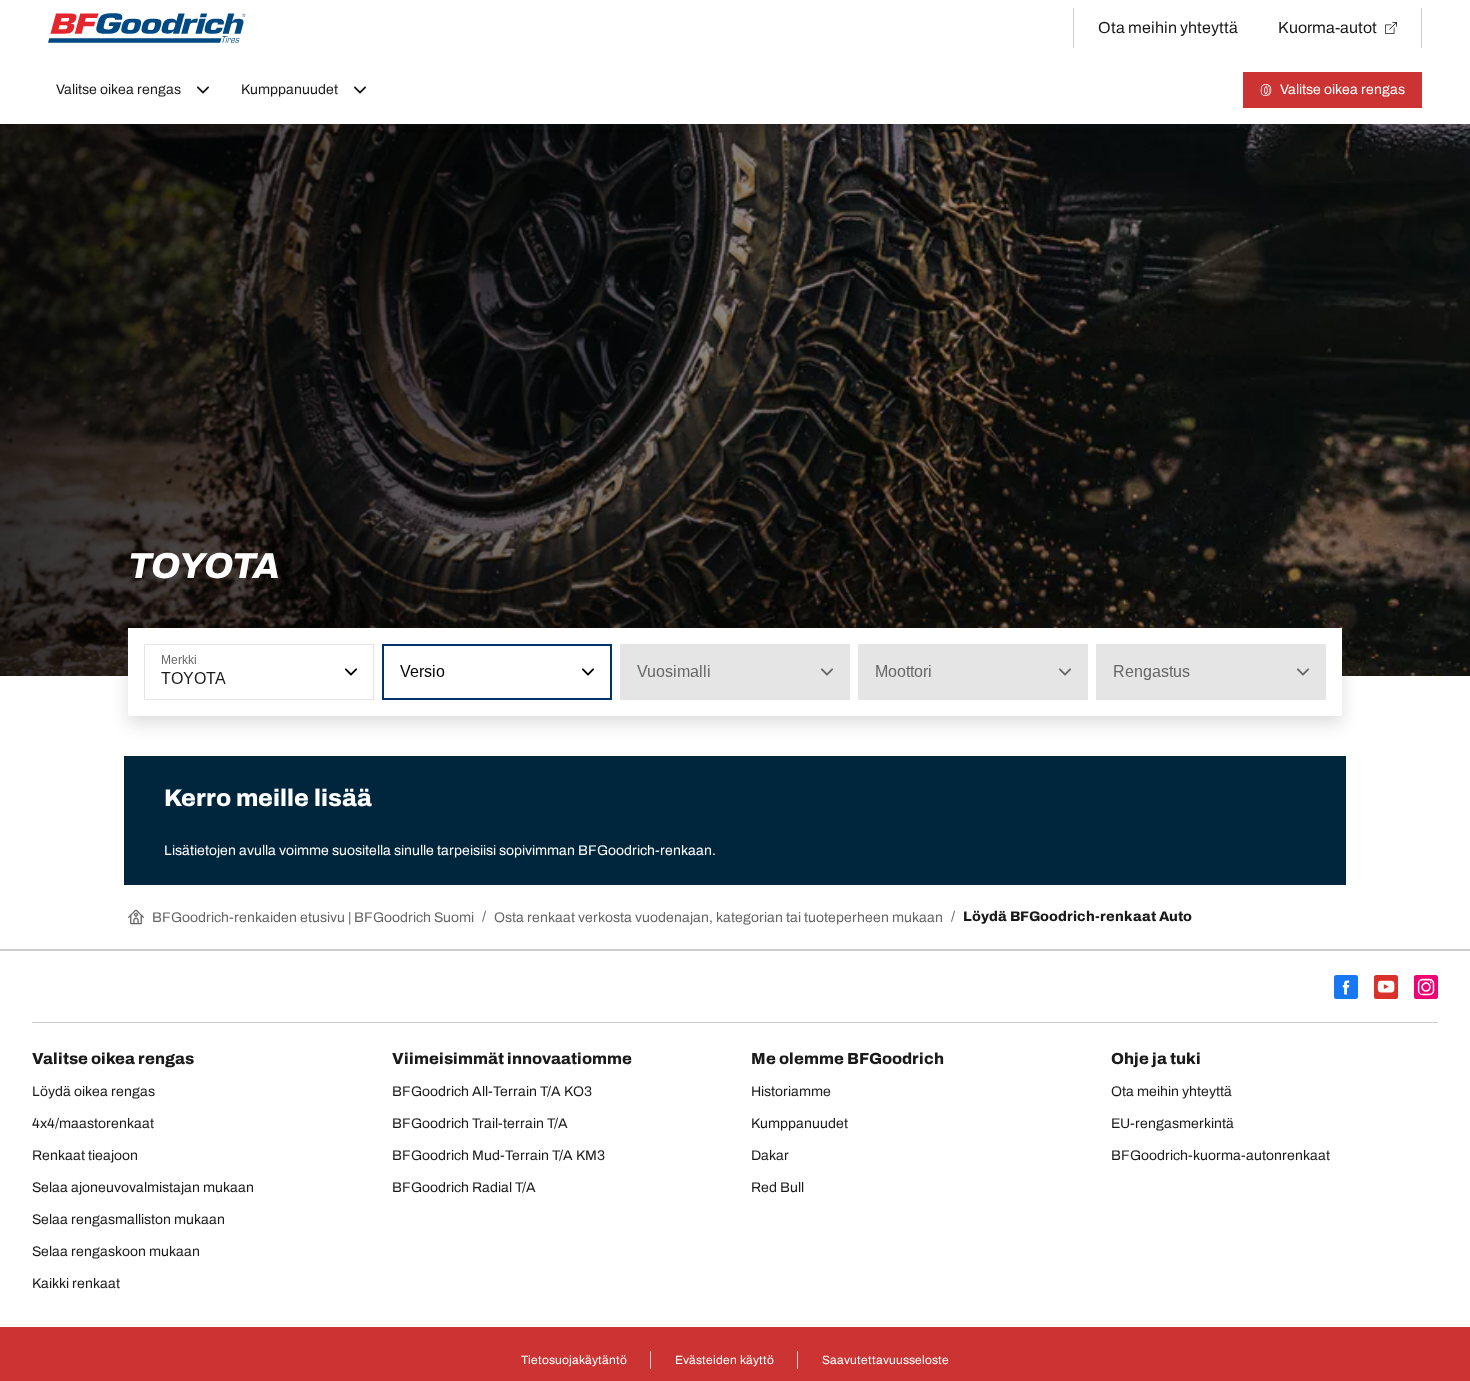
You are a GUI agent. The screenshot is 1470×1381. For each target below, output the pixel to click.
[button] (349, 672)
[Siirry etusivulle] (147, 28)
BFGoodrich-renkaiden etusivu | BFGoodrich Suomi (313, 917)
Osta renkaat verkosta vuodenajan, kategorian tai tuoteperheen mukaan (718, 917)
